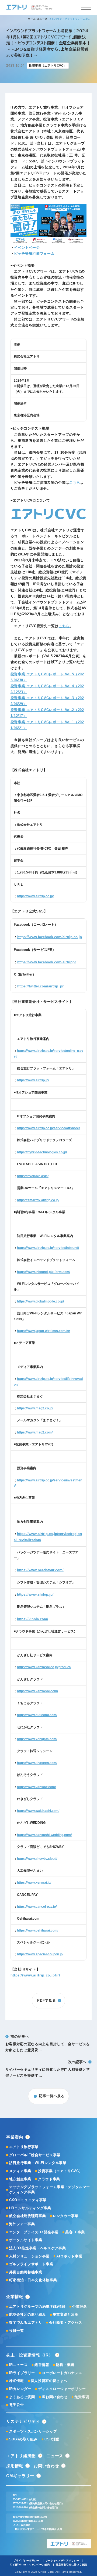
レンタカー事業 (66, 2216)
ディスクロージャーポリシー (62, 2389)
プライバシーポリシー (27, 2561)
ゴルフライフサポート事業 (31, 2264)
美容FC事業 (75, 2232)
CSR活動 (52, 2439)
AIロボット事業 (69, 2256)
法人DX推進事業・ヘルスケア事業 (37, 2248)
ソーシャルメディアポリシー (63, 2561)
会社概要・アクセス (66, 2323)
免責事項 (82, 2397)
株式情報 (16, 2381)
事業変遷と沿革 (66, 2314)
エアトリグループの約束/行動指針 (37, 2307)
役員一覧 (16, 2331)
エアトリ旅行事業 (24, 2147)
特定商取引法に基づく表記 (71, 2565)
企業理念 (80, 2307)
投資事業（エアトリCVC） (60, 2171)
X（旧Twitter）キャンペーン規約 (30, 2565)
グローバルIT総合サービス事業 (35, 2155)
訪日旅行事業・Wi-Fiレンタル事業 (38, 2163)
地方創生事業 (20, 2179)
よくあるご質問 (22, 2397)
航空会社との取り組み (27, 2314)
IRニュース (18, 2365)
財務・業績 (65, 2365)
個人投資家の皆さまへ (49, 2381)
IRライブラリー (22, 2373)
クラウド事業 (49, 2179)
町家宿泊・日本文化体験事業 (33, 2280)
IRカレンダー (20, 2389)
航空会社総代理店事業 (27, 2216)
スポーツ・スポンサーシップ (33, 2431)
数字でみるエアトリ (26, 2323)
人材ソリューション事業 (29, 2256)
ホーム (32, 19)
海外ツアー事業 (22, 2224)
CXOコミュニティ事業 (28, 2200)
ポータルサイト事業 (26, 2240)
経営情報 (42, 2365)
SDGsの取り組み (23, 2439)
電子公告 (16, 2405)
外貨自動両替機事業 (26, 2272)
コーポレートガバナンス (62, 2373)
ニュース (42, 19)
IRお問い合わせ (55, 2397)
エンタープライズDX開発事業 (34, 2232)
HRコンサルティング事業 (30, 2208)
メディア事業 (20, 2171)
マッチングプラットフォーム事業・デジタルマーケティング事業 (50, 2189)
